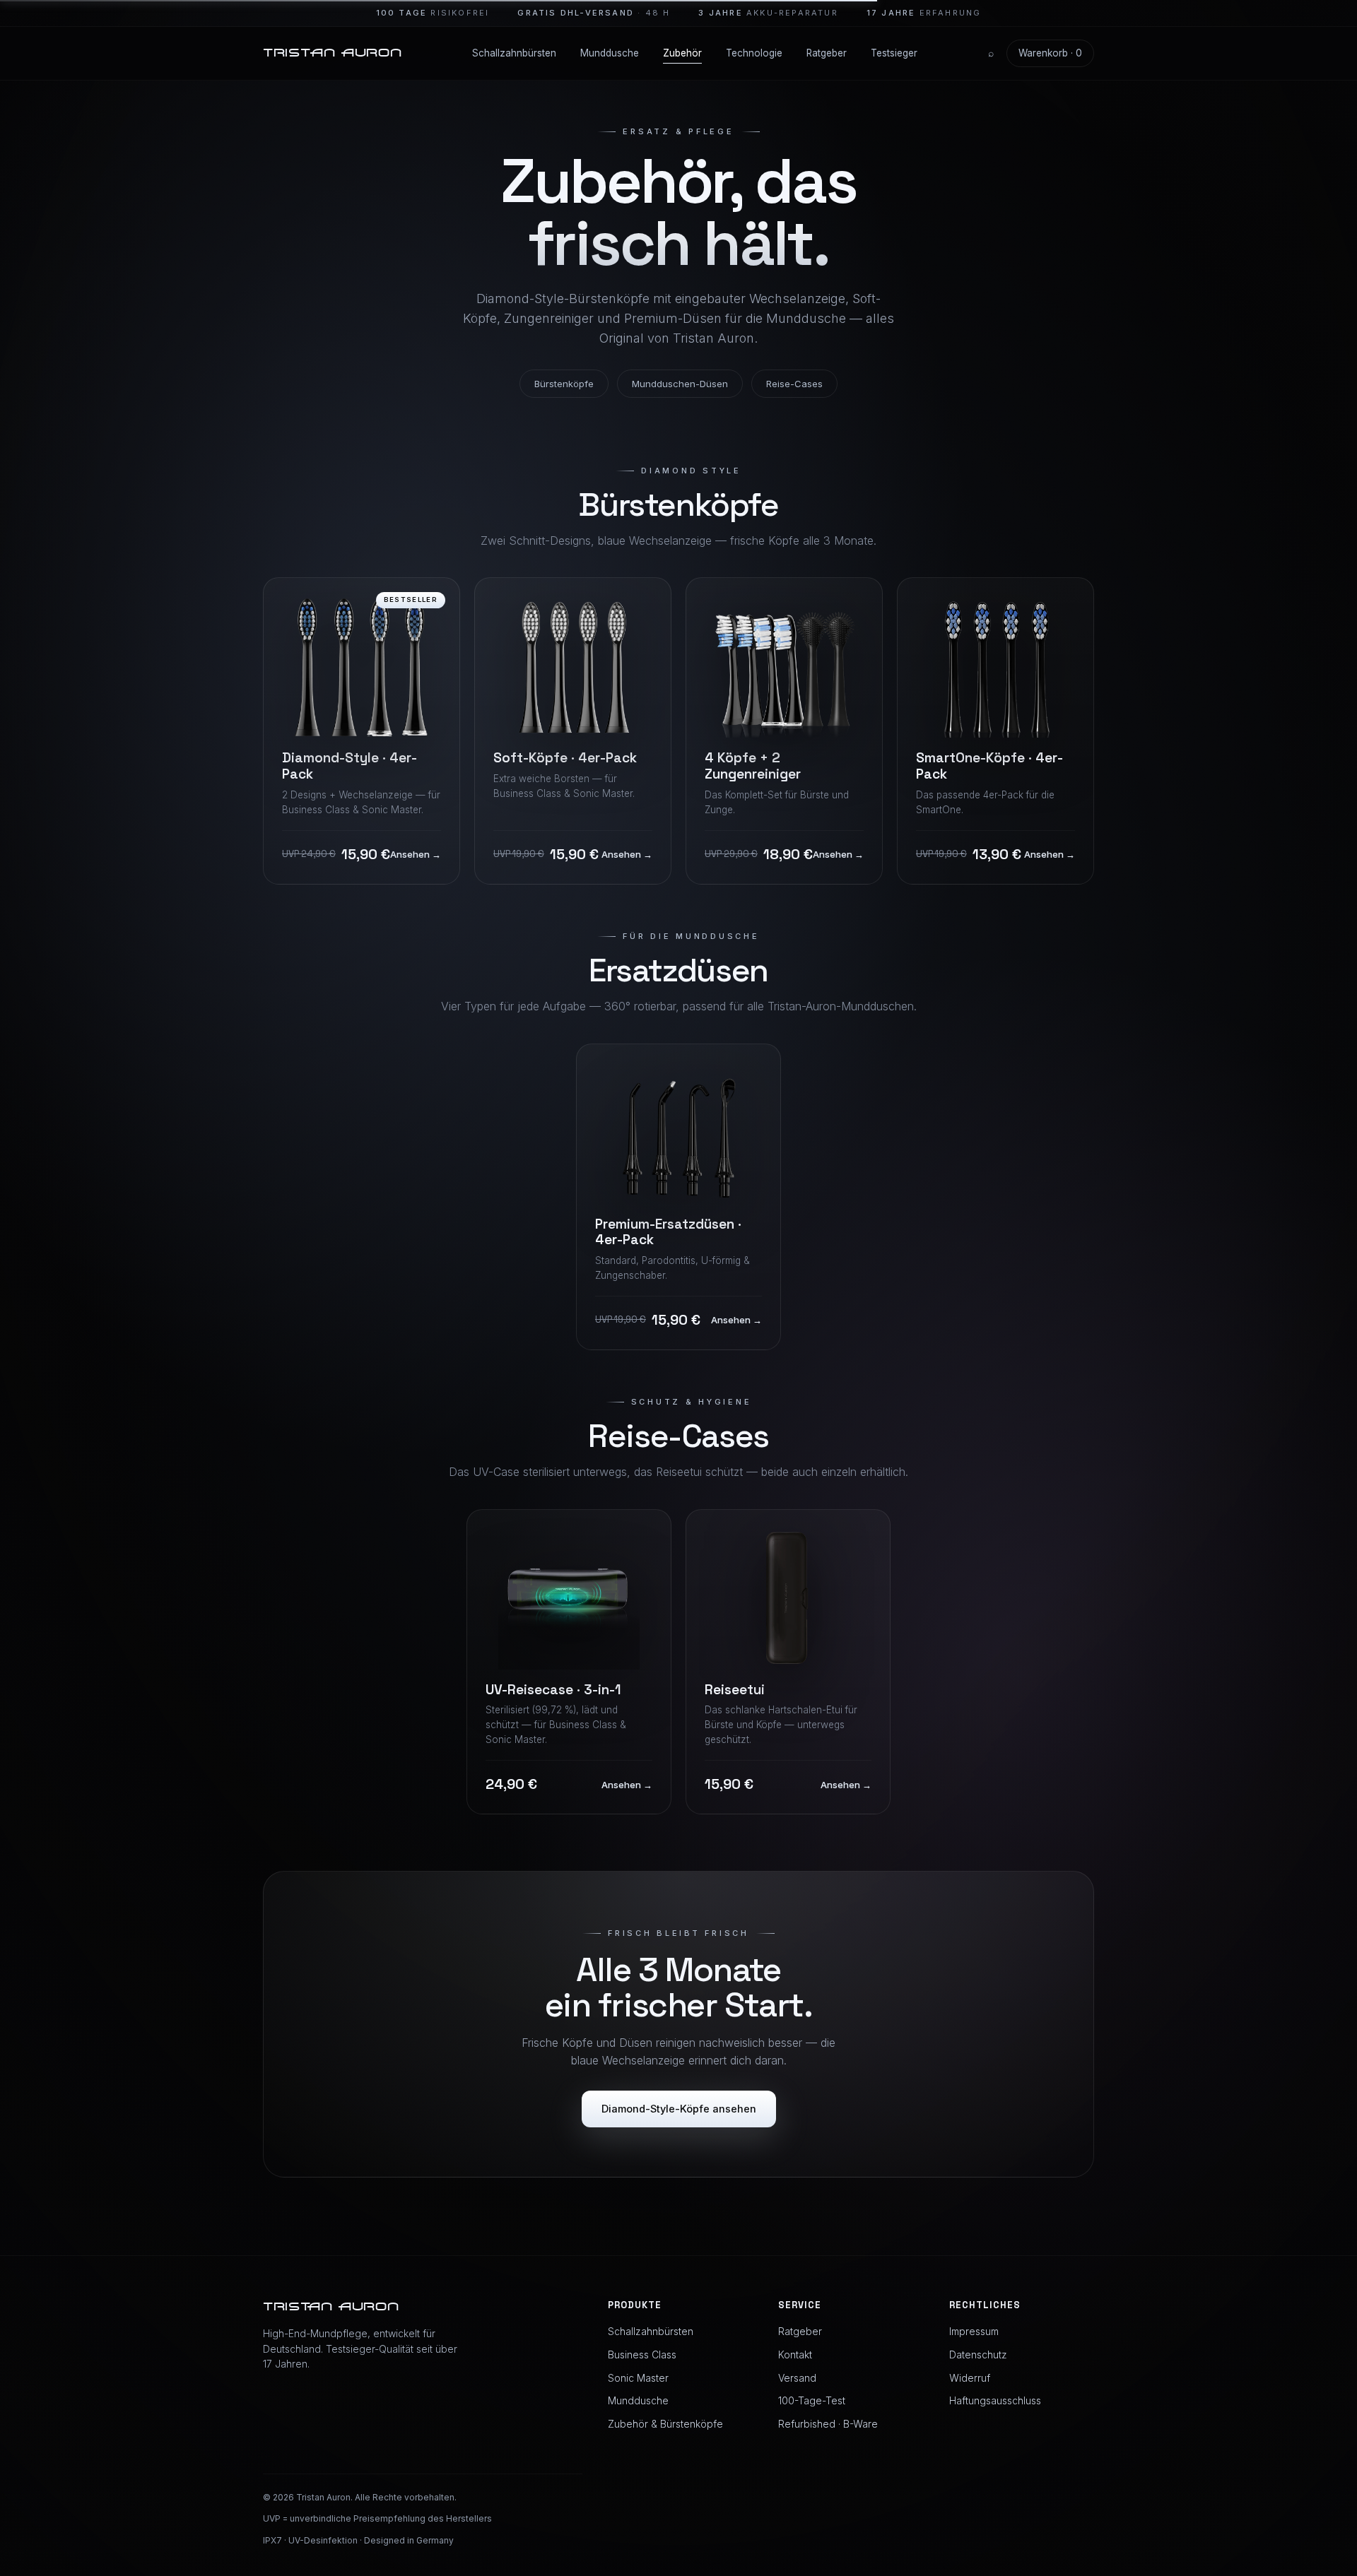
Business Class (642, 2355)
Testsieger (894, 53)
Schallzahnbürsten (514, 53)
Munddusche (610, 53)
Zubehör (682, 53)
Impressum (974, 2331)
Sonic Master (638, 2378)
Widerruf (970, 2378)
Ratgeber (827, 53)
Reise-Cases (794, 384)
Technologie (754, 53)
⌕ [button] (991, 53)
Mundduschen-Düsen (680, 384)
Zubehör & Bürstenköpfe (665, 2424)
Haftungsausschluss (995, 2400)
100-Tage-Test (812, 2400)
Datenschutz (978, 2355)
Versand (797, 2378)
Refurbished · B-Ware (828, 2424)
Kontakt (795, 2355)
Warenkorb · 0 (1050, 53)
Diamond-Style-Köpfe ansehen (679, 2109)
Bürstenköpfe (564, 384)
